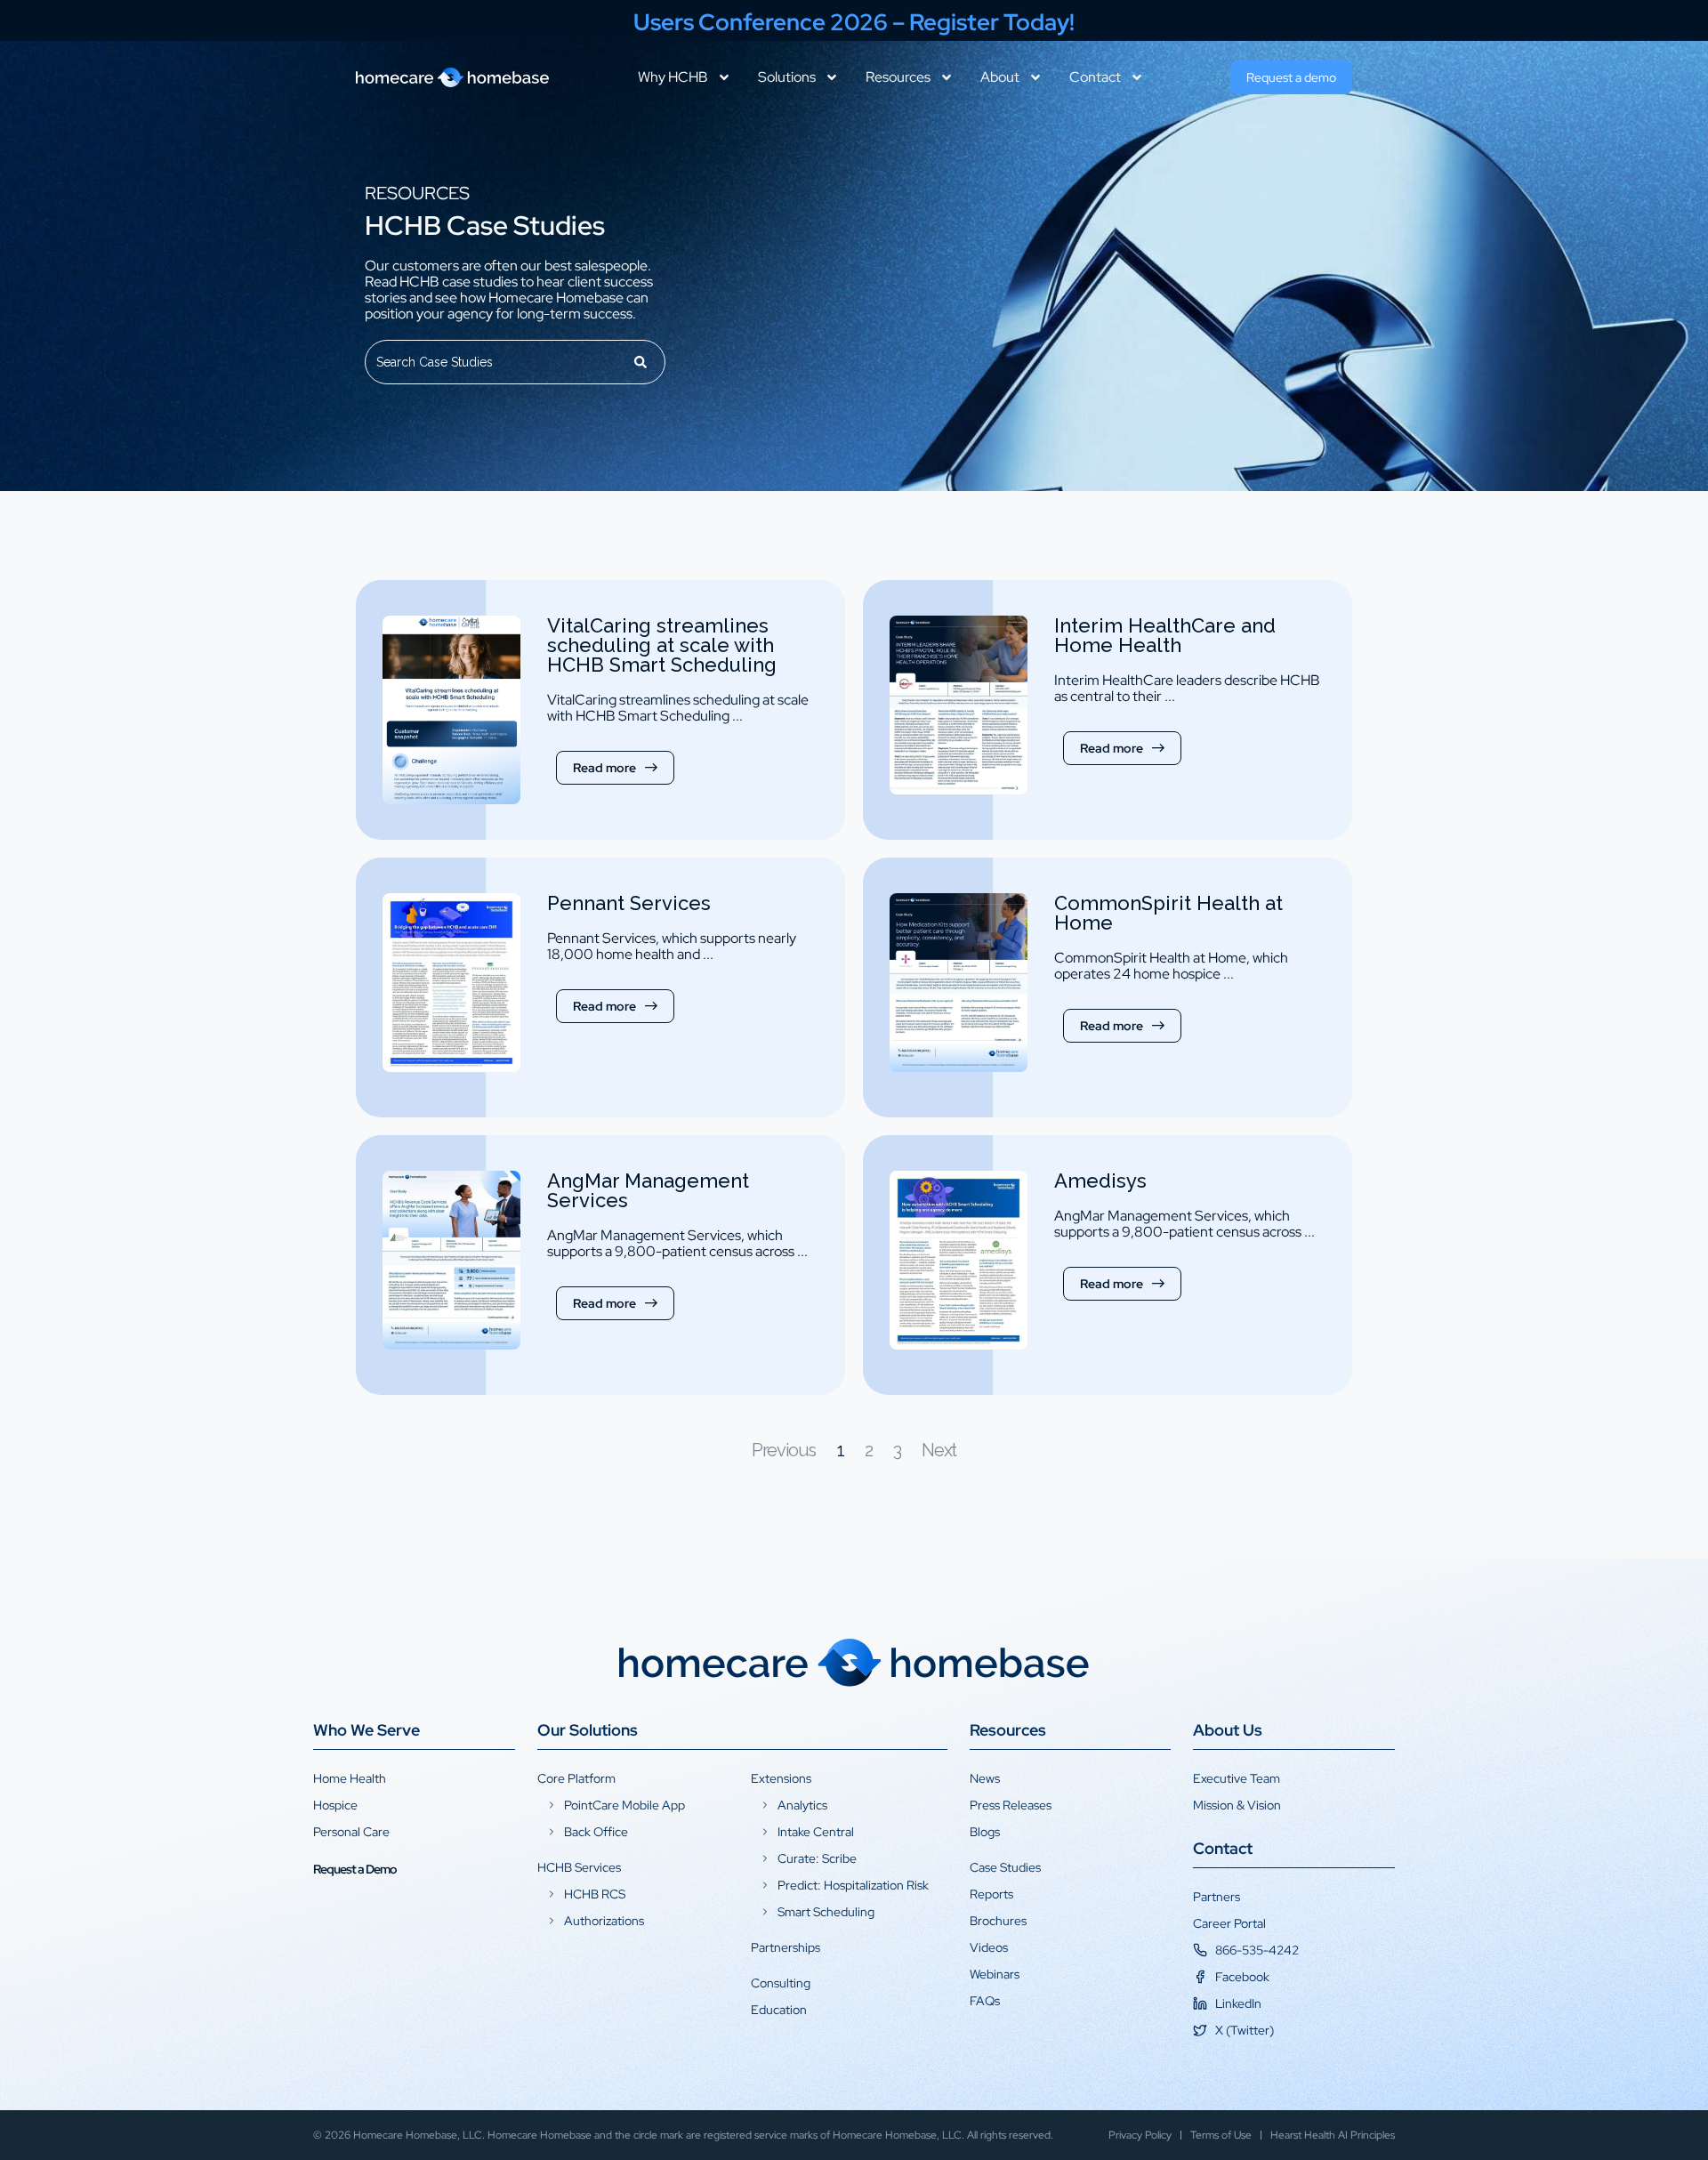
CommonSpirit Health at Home (1168, 913)
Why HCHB (673, 77)
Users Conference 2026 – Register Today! (854, 22)
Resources (898, 77)
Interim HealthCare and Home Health (1165, 635)
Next (939, 1450)
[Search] (641, 362)
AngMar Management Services (648, 1190)
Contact (1095, 77)
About (1000, 77)
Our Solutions (588, 1730)
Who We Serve (367, 1730)
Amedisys (1100, 1181)
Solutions (787, 77)
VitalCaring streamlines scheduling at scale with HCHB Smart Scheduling (662, 645)
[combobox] (492, 362)
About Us (1228, 1730)
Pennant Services (629, 903)
